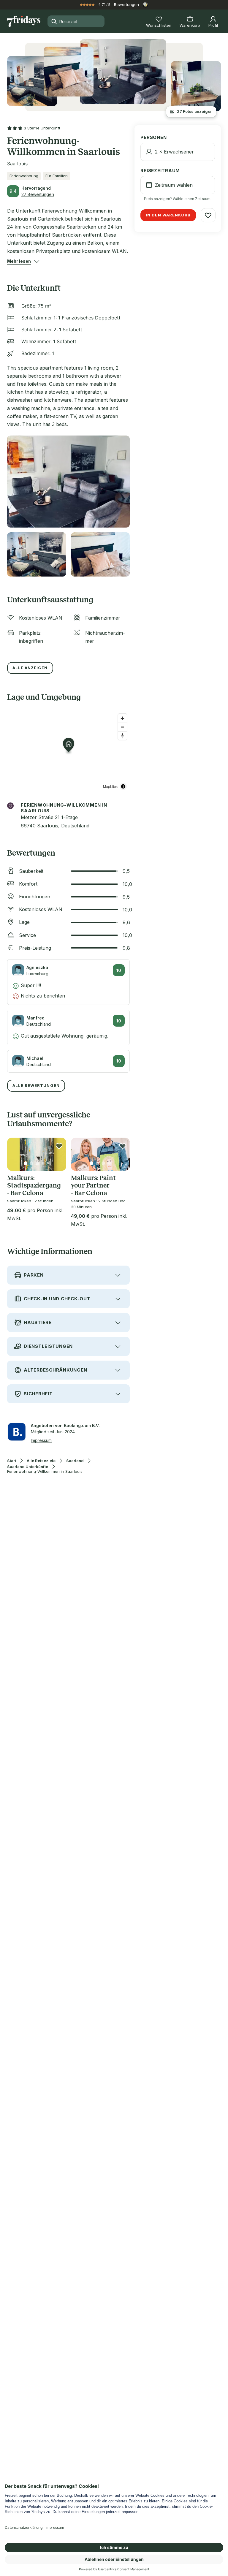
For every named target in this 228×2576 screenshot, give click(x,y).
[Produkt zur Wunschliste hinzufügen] (59, 1146)
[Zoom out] (122, 727)
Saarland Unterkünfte (28, 1467)
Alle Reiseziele (41, 1461)
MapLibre (111, 786)
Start (12, 1461)
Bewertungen (126, 4)
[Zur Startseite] (24, 21)
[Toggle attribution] (123, 786)
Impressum (41, 1440)
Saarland (75, 1461)
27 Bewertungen (38, 194)
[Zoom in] (122, 718)
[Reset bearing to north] (122, 736)
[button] (19, 261)
